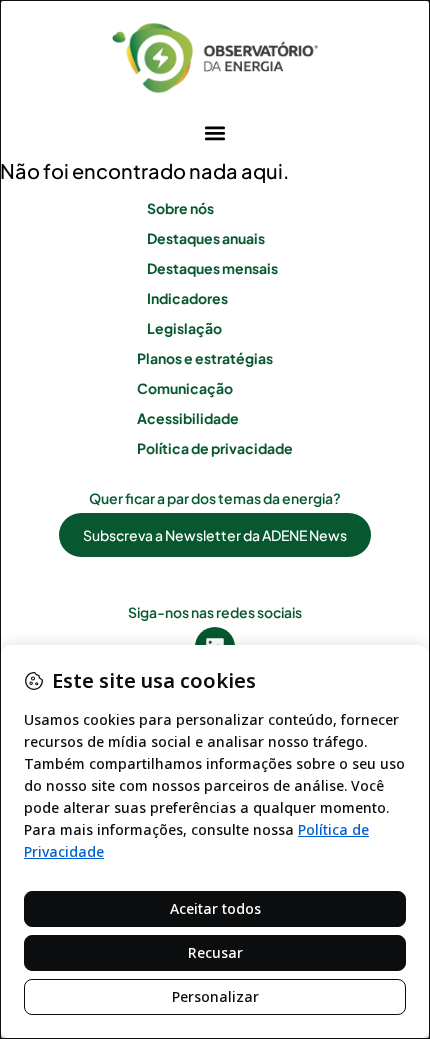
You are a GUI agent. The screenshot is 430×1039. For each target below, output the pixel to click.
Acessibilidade (188, 418)
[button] (215, 132)
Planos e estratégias (205, 358)
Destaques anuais (206, 238)
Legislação (184, 328)
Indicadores (187, 298)
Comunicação (185, 388)
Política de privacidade (215, 448)
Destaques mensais (212, 268)
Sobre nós (180, 208)
